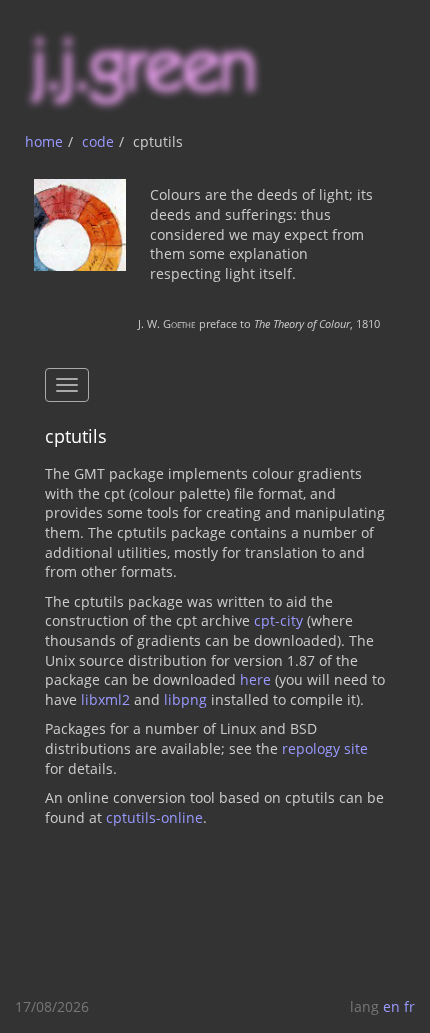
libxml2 (105, 699)
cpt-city (278, 620)
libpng (185, 699)
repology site (325, 748)
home (44, 141)
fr (409, 1006)
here (255, 679)
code (98, 141)
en (391, 1006)
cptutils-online (154, 817)
